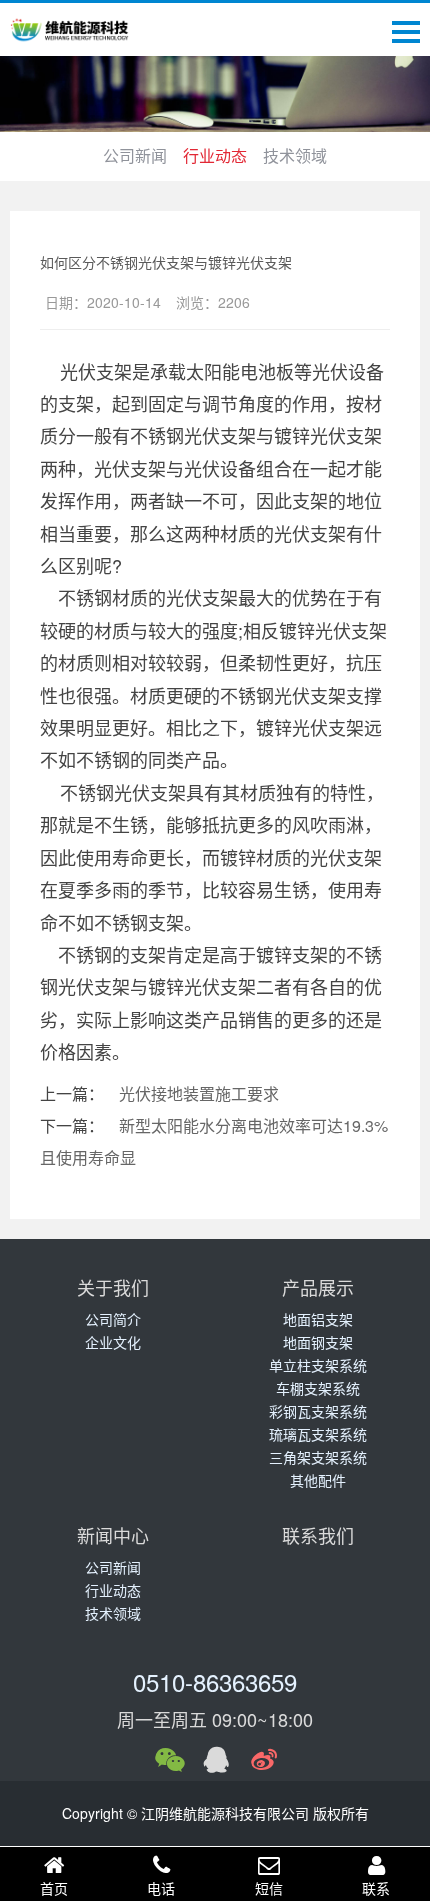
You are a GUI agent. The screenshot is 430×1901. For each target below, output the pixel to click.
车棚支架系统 (318, 1388)
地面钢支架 (318, 1342)
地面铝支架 (318, 1319)
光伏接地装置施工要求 (199, 1093)
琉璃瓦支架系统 (318, 1434)
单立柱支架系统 (318, 1365)
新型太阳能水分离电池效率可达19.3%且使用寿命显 (214, 1141)
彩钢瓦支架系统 (318, 1411)
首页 (54, 1888)
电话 (161, 1888)
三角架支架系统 (318, 1457)
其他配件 (318, 1480)
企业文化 (113, 1342)
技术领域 (295, 155)
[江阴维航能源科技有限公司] (70, 29)
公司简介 (113, 1319)
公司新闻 (135, 155)
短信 (269, 1888)
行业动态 (215, 155)
